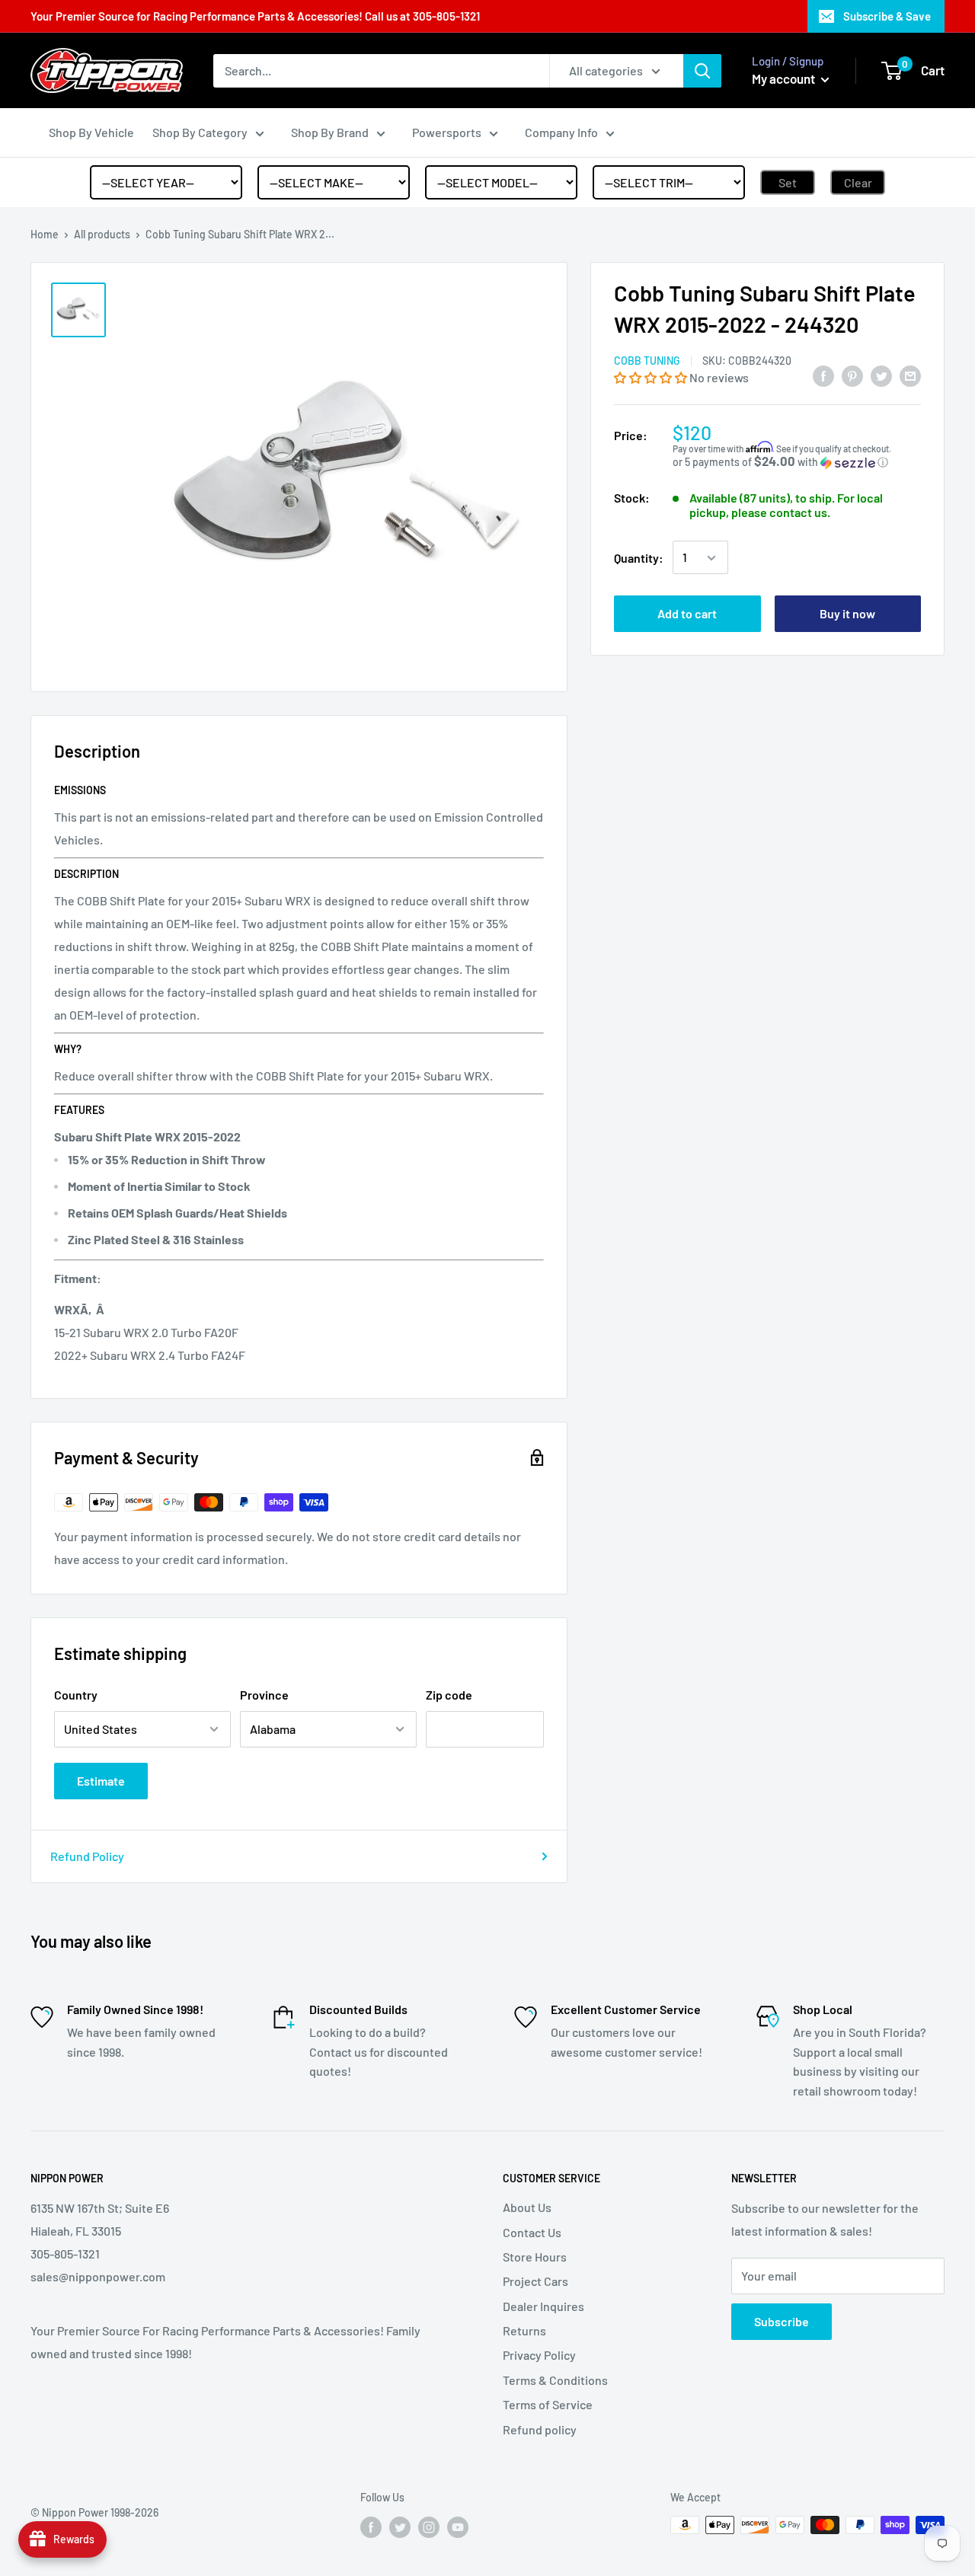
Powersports (447, 132)
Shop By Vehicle (91, 132)
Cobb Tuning (647, 361)
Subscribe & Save (887, 16)
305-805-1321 (446, 16)
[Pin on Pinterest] (852, 375)
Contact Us (532, 2232)
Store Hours (535, 2257)
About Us (527, 2207)
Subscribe (782, 2321)
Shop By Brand (330, 132)
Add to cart (687, 614)
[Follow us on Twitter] (400, 2527)
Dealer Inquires (543, 2306)
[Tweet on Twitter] (881, 375)
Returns (524, 2330)
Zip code (449, 1695)
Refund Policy (87, 1856)
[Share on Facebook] (823, 375)
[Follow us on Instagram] (429, 2527)
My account (785, 78)
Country (76, 1695)
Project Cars (535, 2281)
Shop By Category (200, 132)
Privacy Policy (539, 2355)
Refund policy (540, 2429)
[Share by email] (910, 375)
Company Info (561, 132)
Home (45, 234)
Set (788, 182)
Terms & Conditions (555, 2380)
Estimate (101, 1781)
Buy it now (847, 614)
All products (102, 234)
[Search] (702, 71)
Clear (858, 182)
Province (264, 1695)
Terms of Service (548, 2404)
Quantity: (639, 558)
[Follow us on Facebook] (371, 2527)
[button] (652, 377)
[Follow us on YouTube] (458, 2527)
